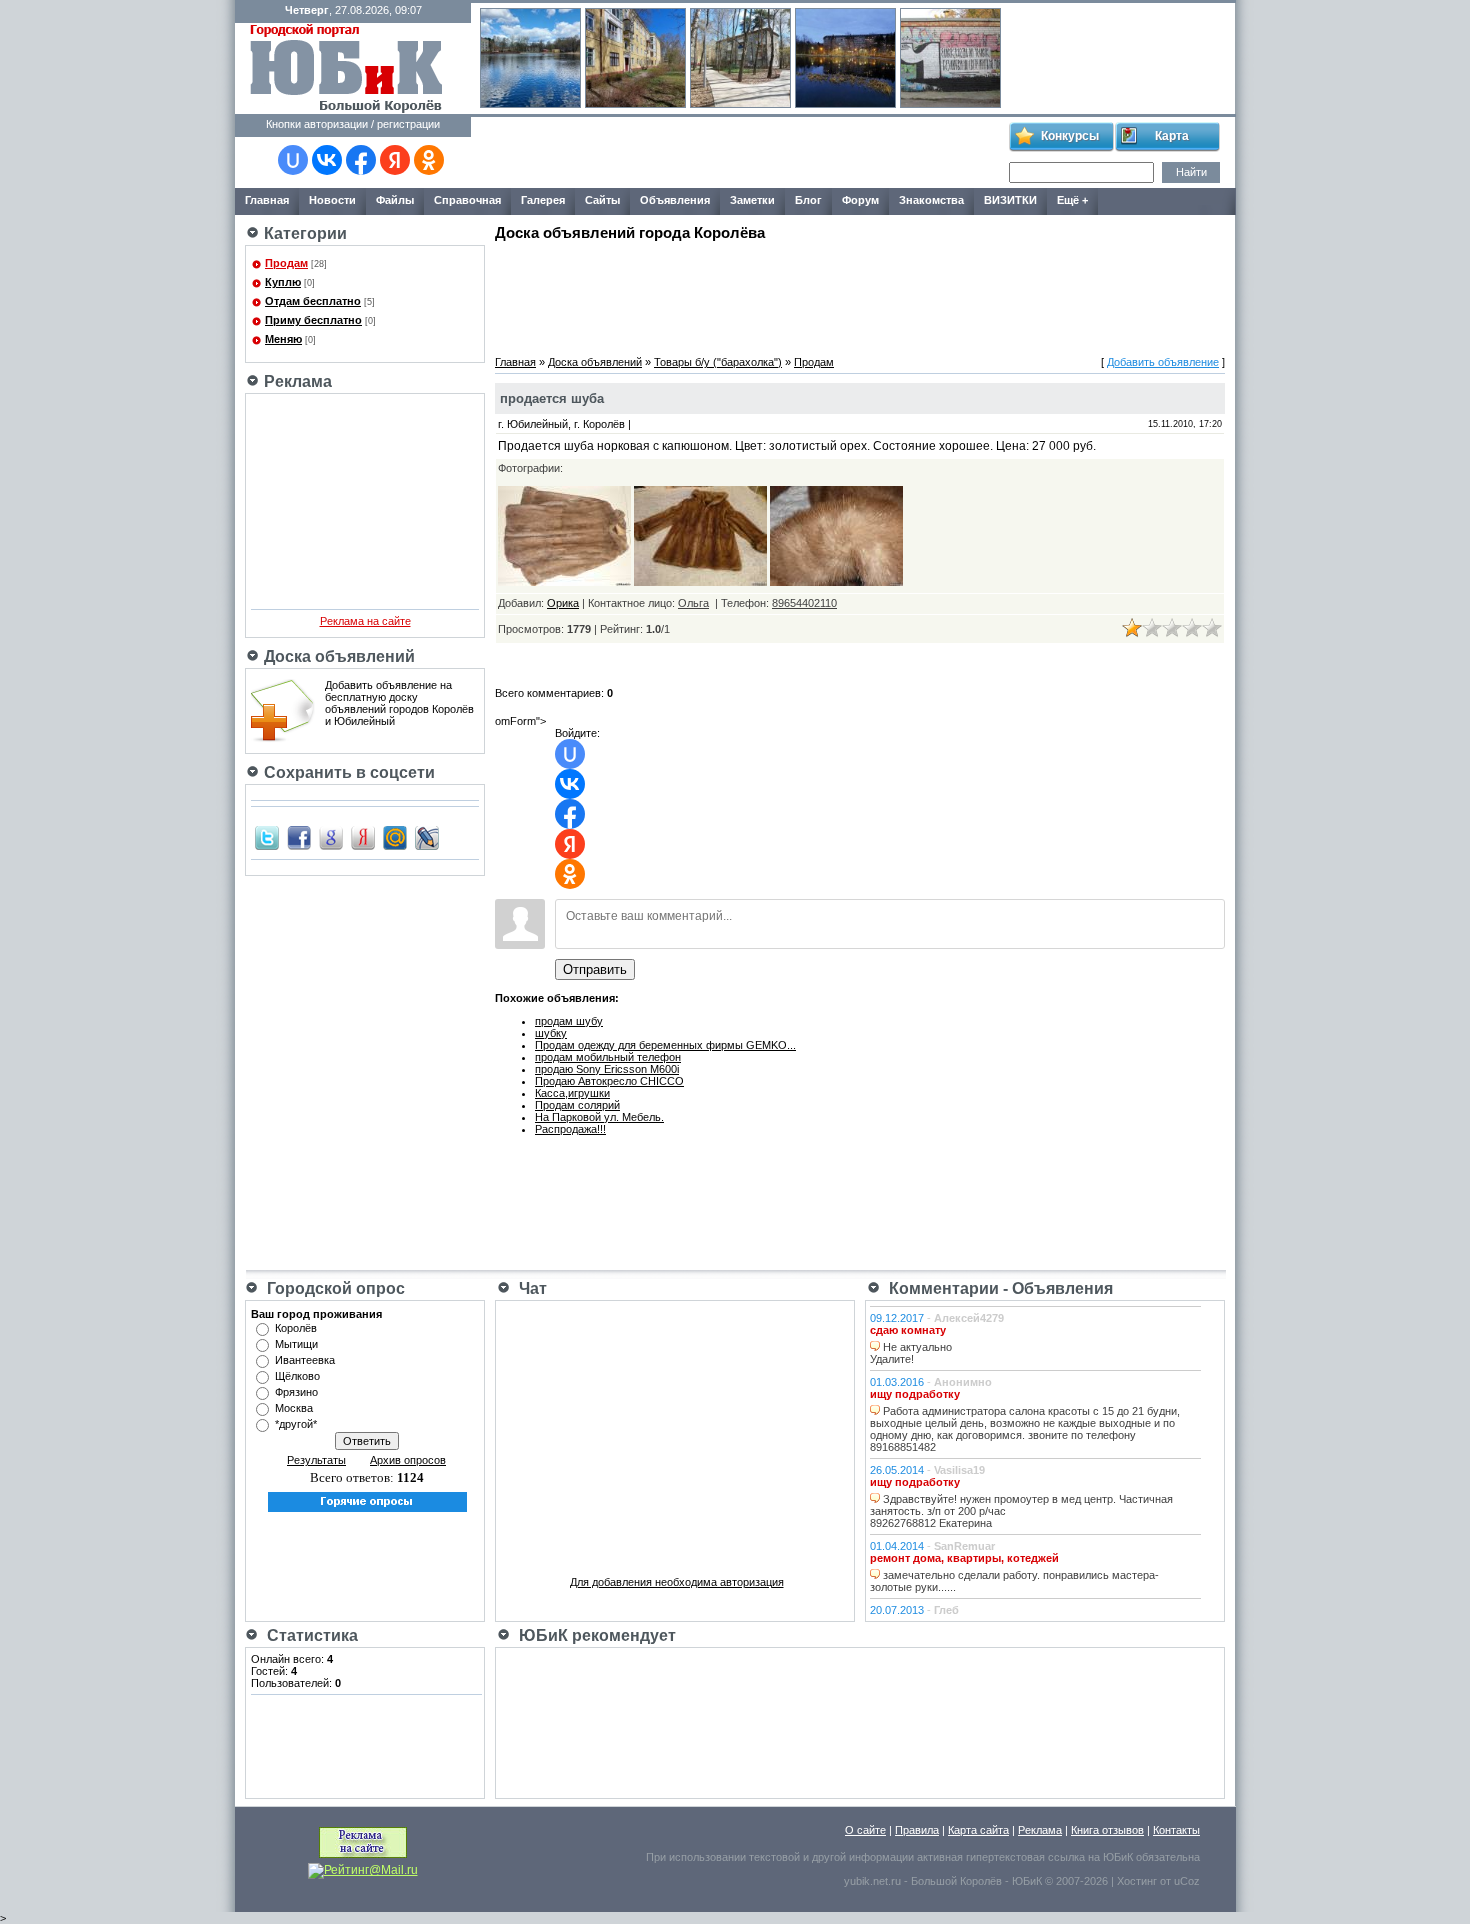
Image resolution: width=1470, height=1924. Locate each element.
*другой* (296, 1424)
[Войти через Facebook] (361, 160)
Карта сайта (978, 1830)
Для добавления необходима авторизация (677, 1582)
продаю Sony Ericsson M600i (607, 1069)
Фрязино (296, 1392)
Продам (286, 263)
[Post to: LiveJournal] (427, 837)
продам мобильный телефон (608, 1057)
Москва (294, 1408)
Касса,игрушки (572, 1093)
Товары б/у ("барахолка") (718, 362)
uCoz (1187, 1881)
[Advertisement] (739, 153)
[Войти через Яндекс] (395, 160)
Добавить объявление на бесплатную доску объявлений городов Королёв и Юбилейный (399, 703)
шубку (551, 1033)
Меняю (283, 339)
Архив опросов (408, 1460)
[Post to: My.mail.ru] (395, 837)
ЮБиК (1118, 1857)
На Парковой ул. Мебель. (599, 1117)
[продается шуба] (564, 582)
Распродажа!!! (570, 1129)
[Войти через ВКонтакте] (327, 160)
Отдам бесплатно (313, 301)
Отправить (595, 969)
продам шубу (569, 1021)
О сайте (865, 1830)
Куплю (283, 282)
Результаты (316, 1460)
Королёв (296, 1328)
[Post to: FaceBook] (299, 837)
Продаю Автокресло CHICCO (609, 1081)
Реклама (1040, 1830)
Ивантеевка (305, 1360)
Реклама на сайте (365, 621)
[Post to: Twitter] (267, 837)
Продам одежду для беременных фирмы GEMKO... (665, 1045)
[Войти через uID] (293, 160)
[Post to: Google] (331, 837)
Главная (515, 362)
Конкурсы (1070, 136)
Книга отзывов (1107, 1830)
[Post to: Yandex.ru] (363, 837)
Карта (1172, 136)
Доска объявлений (595, 362)
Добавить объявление (1163, 362)
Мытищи (296, 1344)
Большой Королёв (956, 1881)
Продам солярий (577, 1105)
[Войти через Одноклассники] (429, 160)
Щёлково (297, 1376)
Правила (917, 1830)
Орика (563, 603)
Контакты (1176, 1830)
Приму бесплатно (313, 320)
